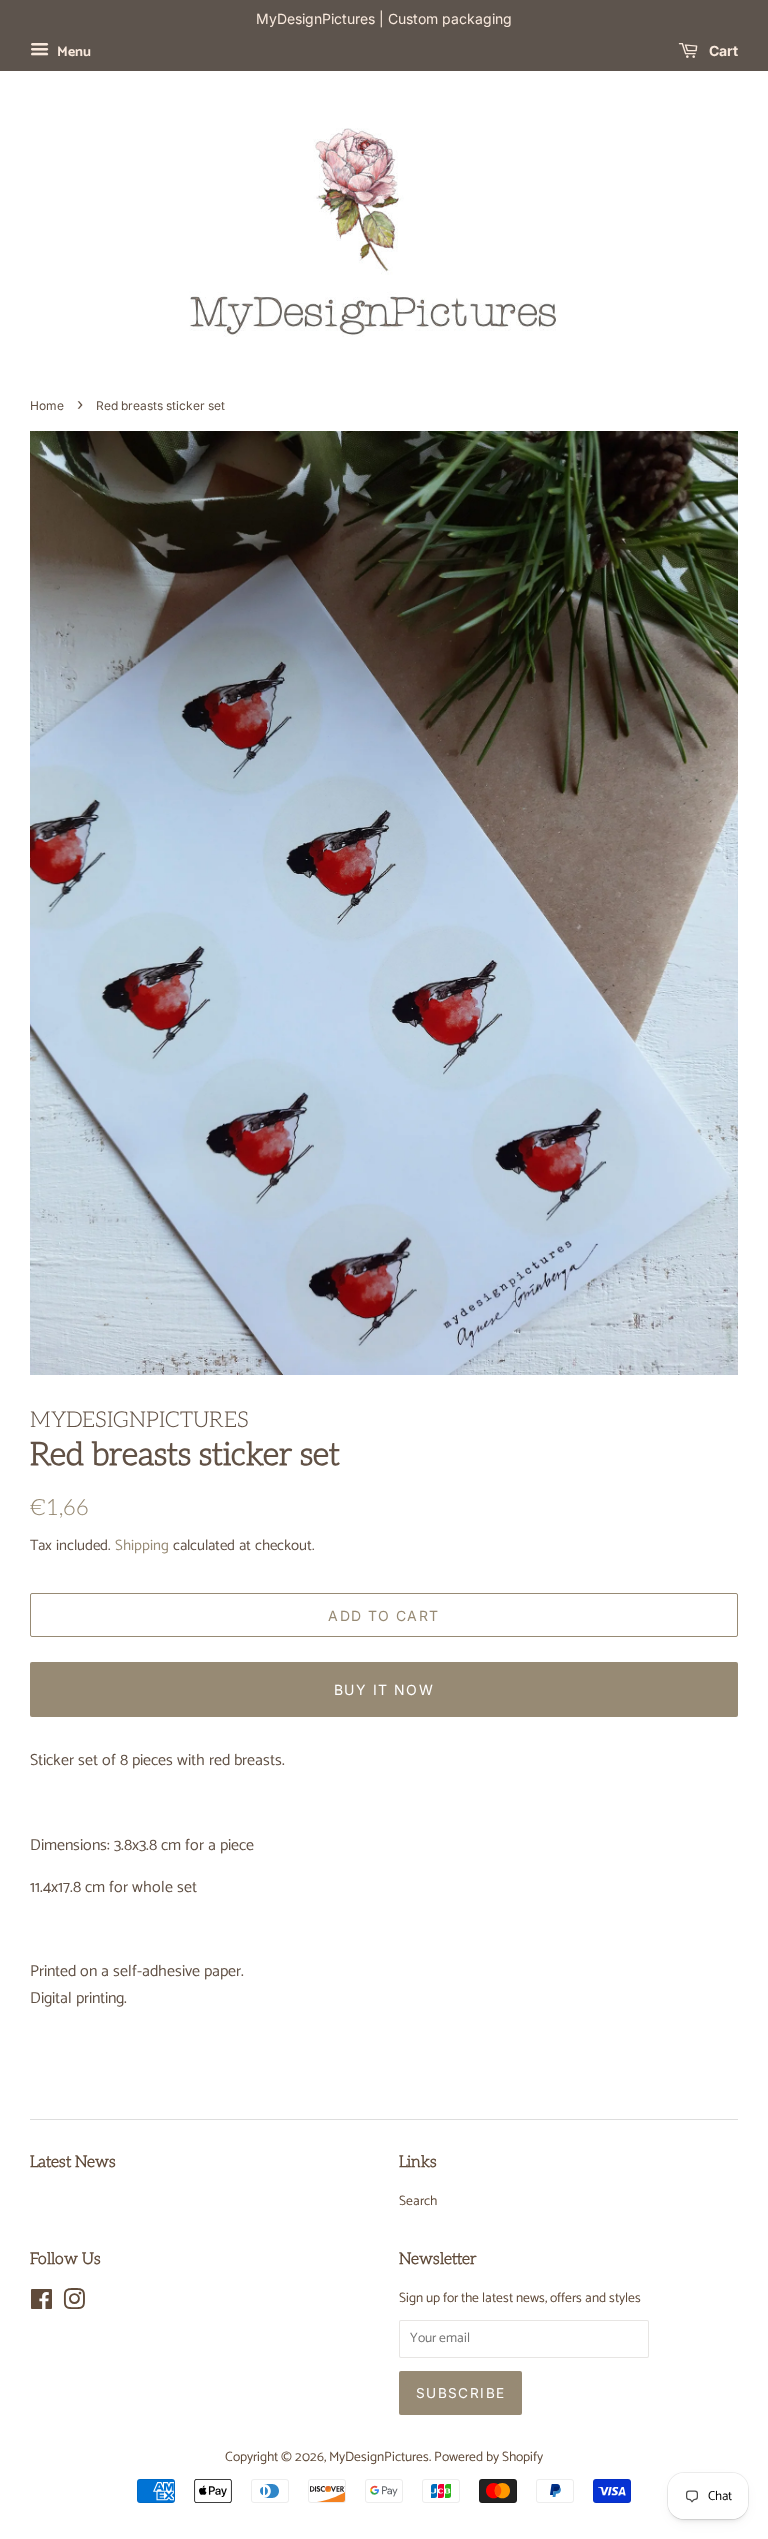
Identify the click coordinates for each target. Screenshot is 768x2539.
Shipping (142, 1545)
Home (47, 405)
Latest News (73, 2162)
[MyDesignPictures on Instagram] (74, 2304)
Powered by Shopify (488, 2457)
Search (418, 2201)
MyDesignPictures (379, 2457)
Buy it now (384, 1689)
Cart (722, 50)
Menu (72, 52)
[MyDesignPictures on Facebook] (41, 2304)
